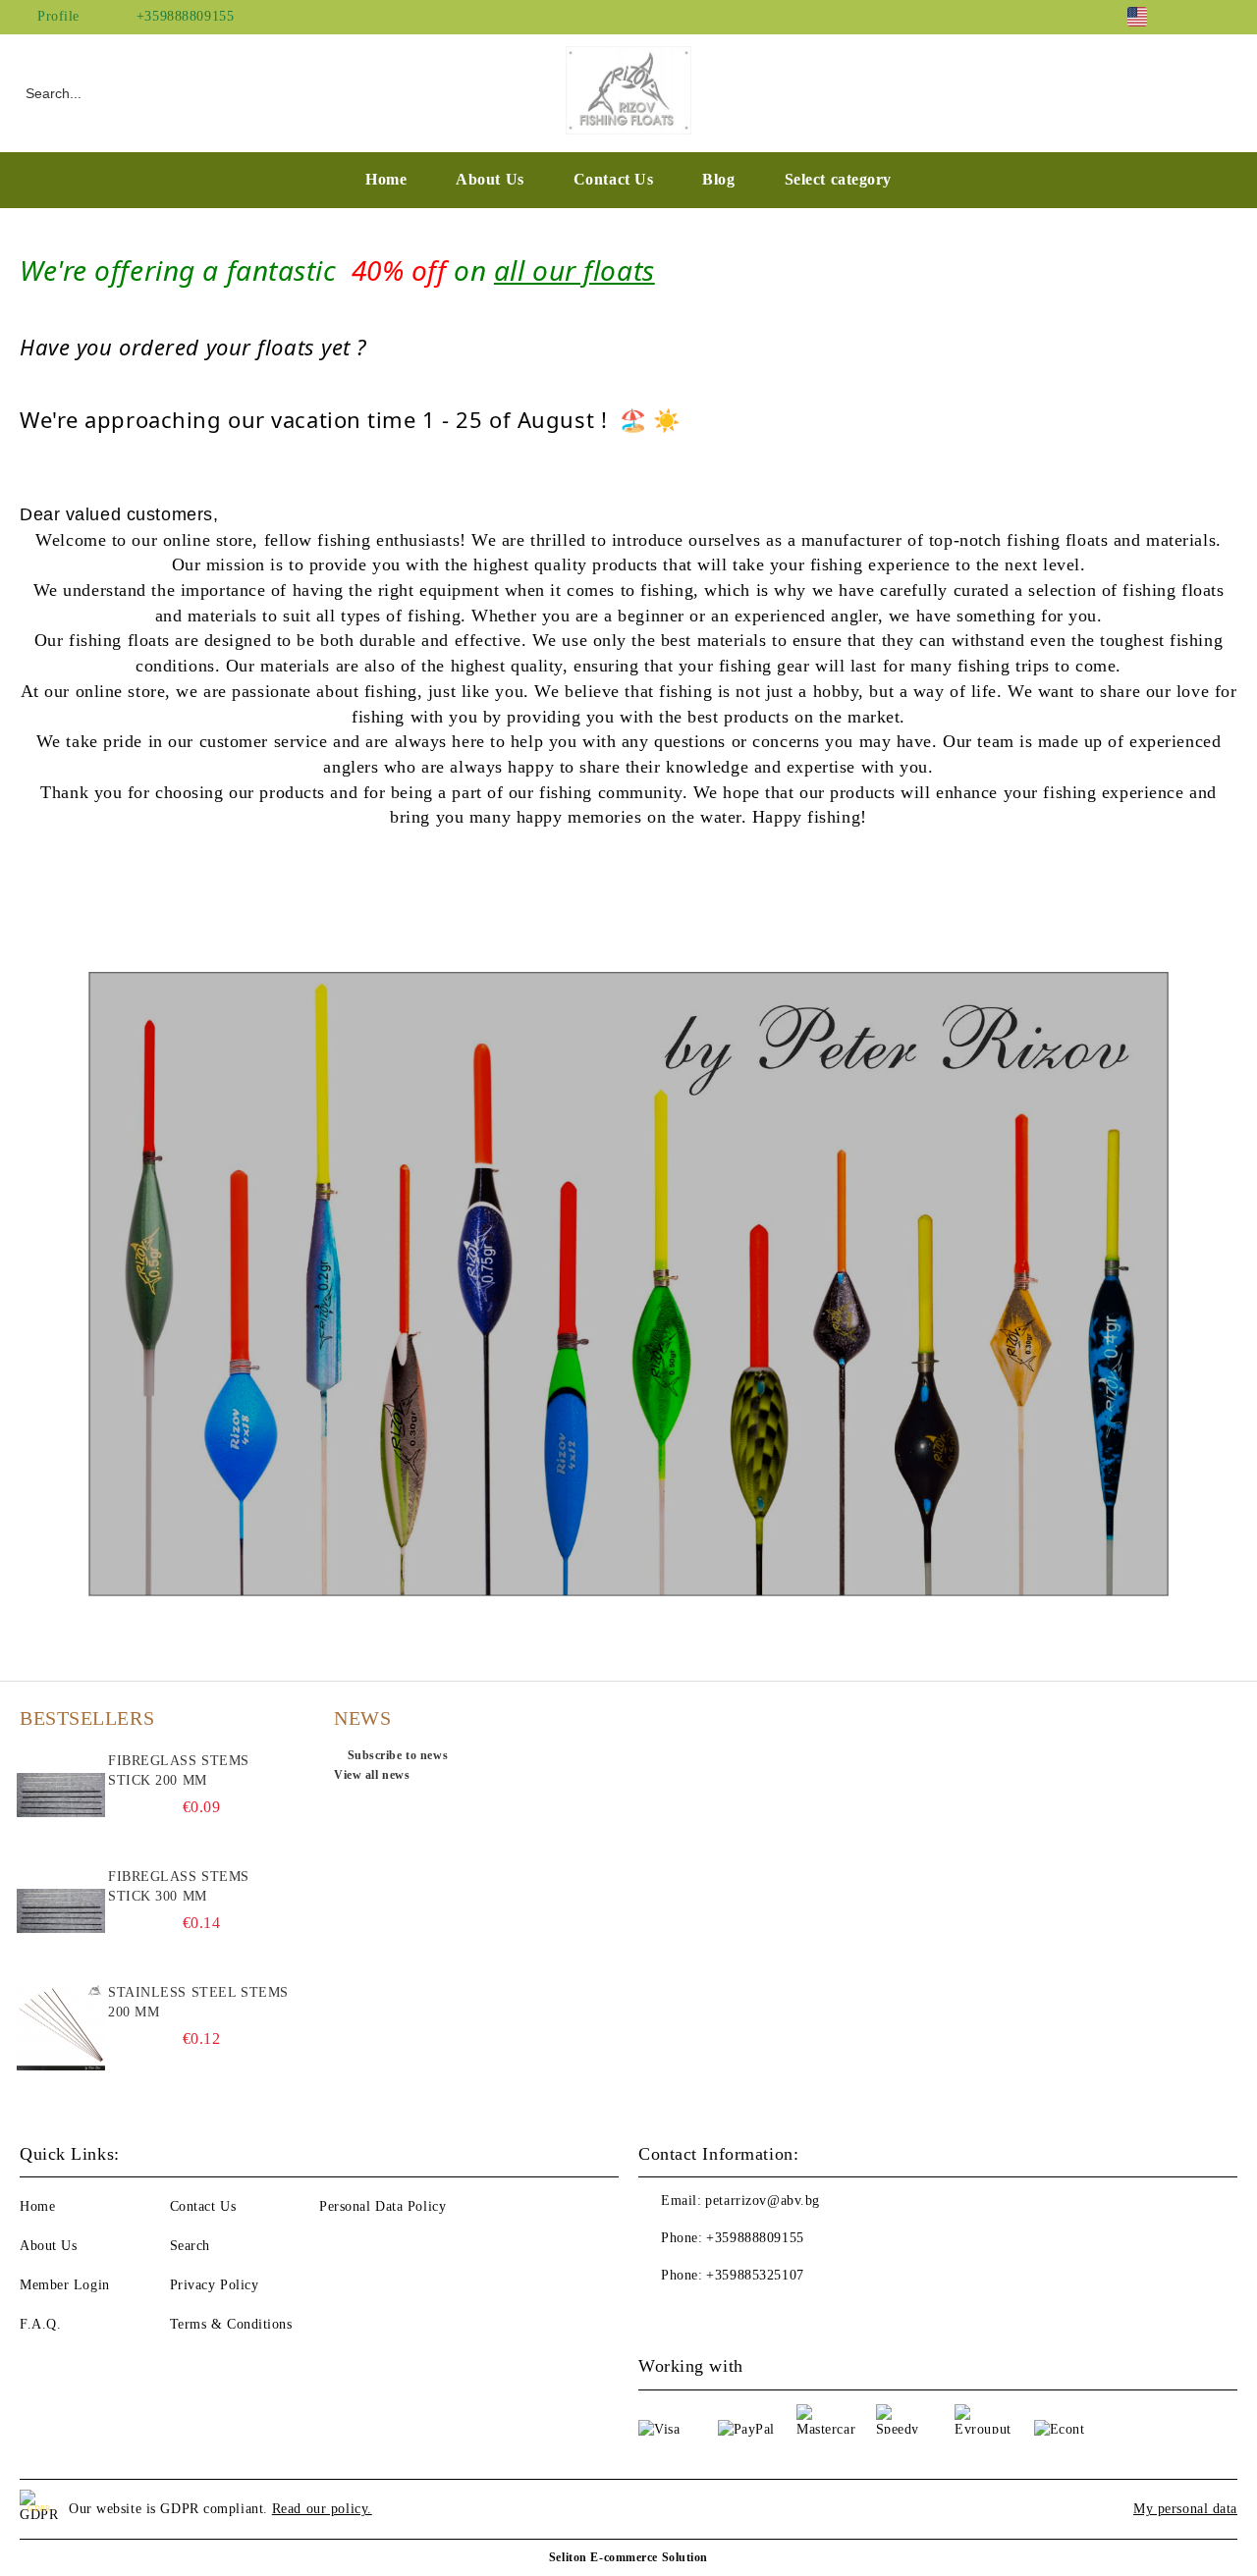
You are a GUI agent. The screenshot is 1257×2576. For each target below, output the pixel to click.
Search (190, 2246)
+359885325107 (755, 2275)
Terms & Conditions (231, 2324)
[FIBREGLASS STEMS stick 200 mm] (61, 1796)
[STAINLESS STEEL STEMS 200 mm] (61, 2027)
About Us (490, 179)
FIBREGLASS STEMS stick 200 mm (179, 1771)
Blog (718, 179)
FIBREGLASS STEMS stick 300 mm (179, 1886)
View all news (372, 1775)
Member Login (65, 2285)
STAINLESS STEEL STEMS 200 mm (198, 2002)
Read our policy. (322, 2509)
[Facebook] (1197, 17)
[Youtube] (697, 2315)
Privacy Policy (215, 2285)
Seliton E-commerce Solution (628, 2557)
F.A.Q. (40, 2324)
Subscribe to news (398, 1755)
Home (386, 179)
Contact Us (614, 179)
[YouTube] (1227, 17)
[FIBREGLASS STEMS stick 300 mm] (61, 1911)
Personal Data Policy (383, 2206)
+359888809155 (185, 16)
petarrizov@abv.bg (763, 2200)
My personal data (1185, 2509)
